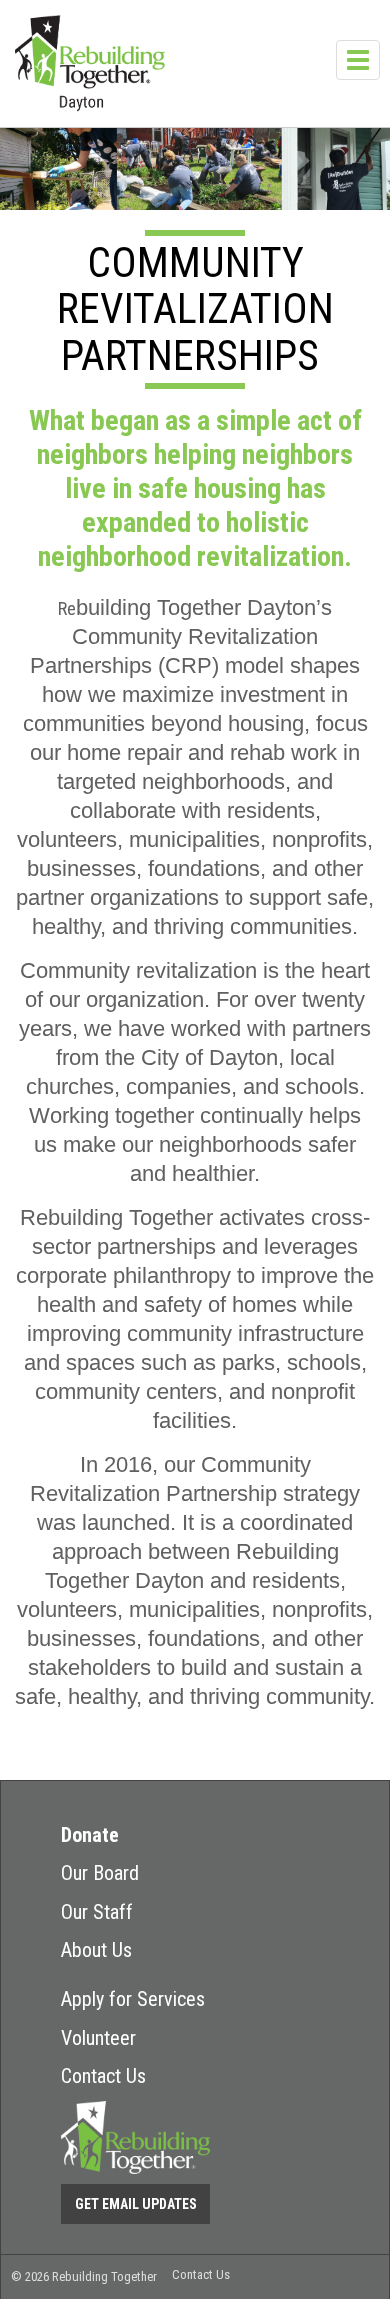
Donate (90, 1835)
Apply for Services (133, 1999)
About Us (96, 1950)
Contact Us (103, 2076)
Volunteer (98, 2038)
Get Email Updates (136, 2204)
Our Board (100, 1873)
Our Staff (97, 1912)
